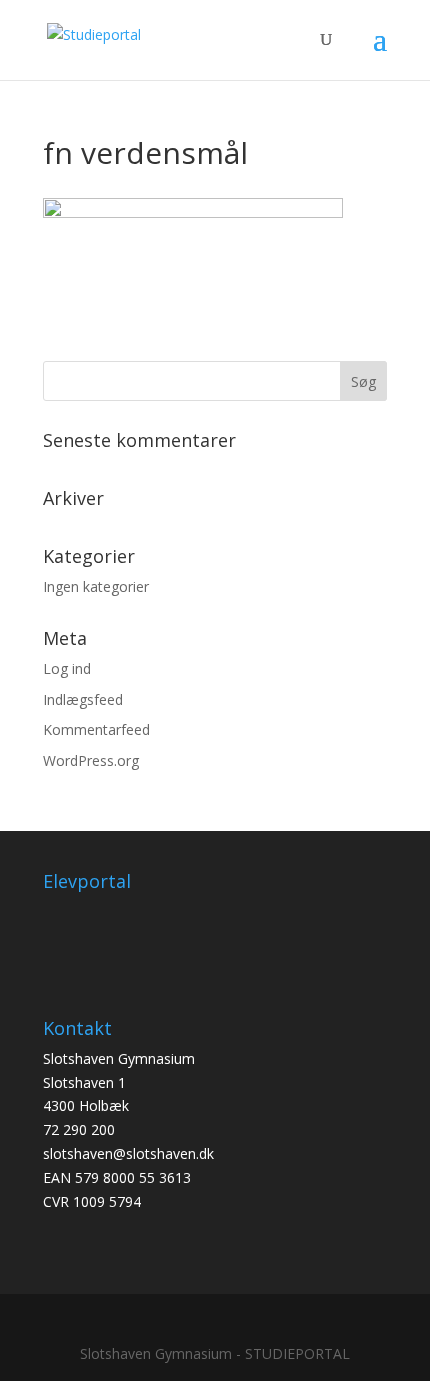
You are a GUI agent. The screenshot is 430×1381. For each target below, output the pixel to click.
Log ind (67, 668)
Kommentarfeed (96, 729)
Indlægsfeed (83, 699)
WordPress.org (91, 760)
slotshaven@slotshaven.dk (128, 1153)
